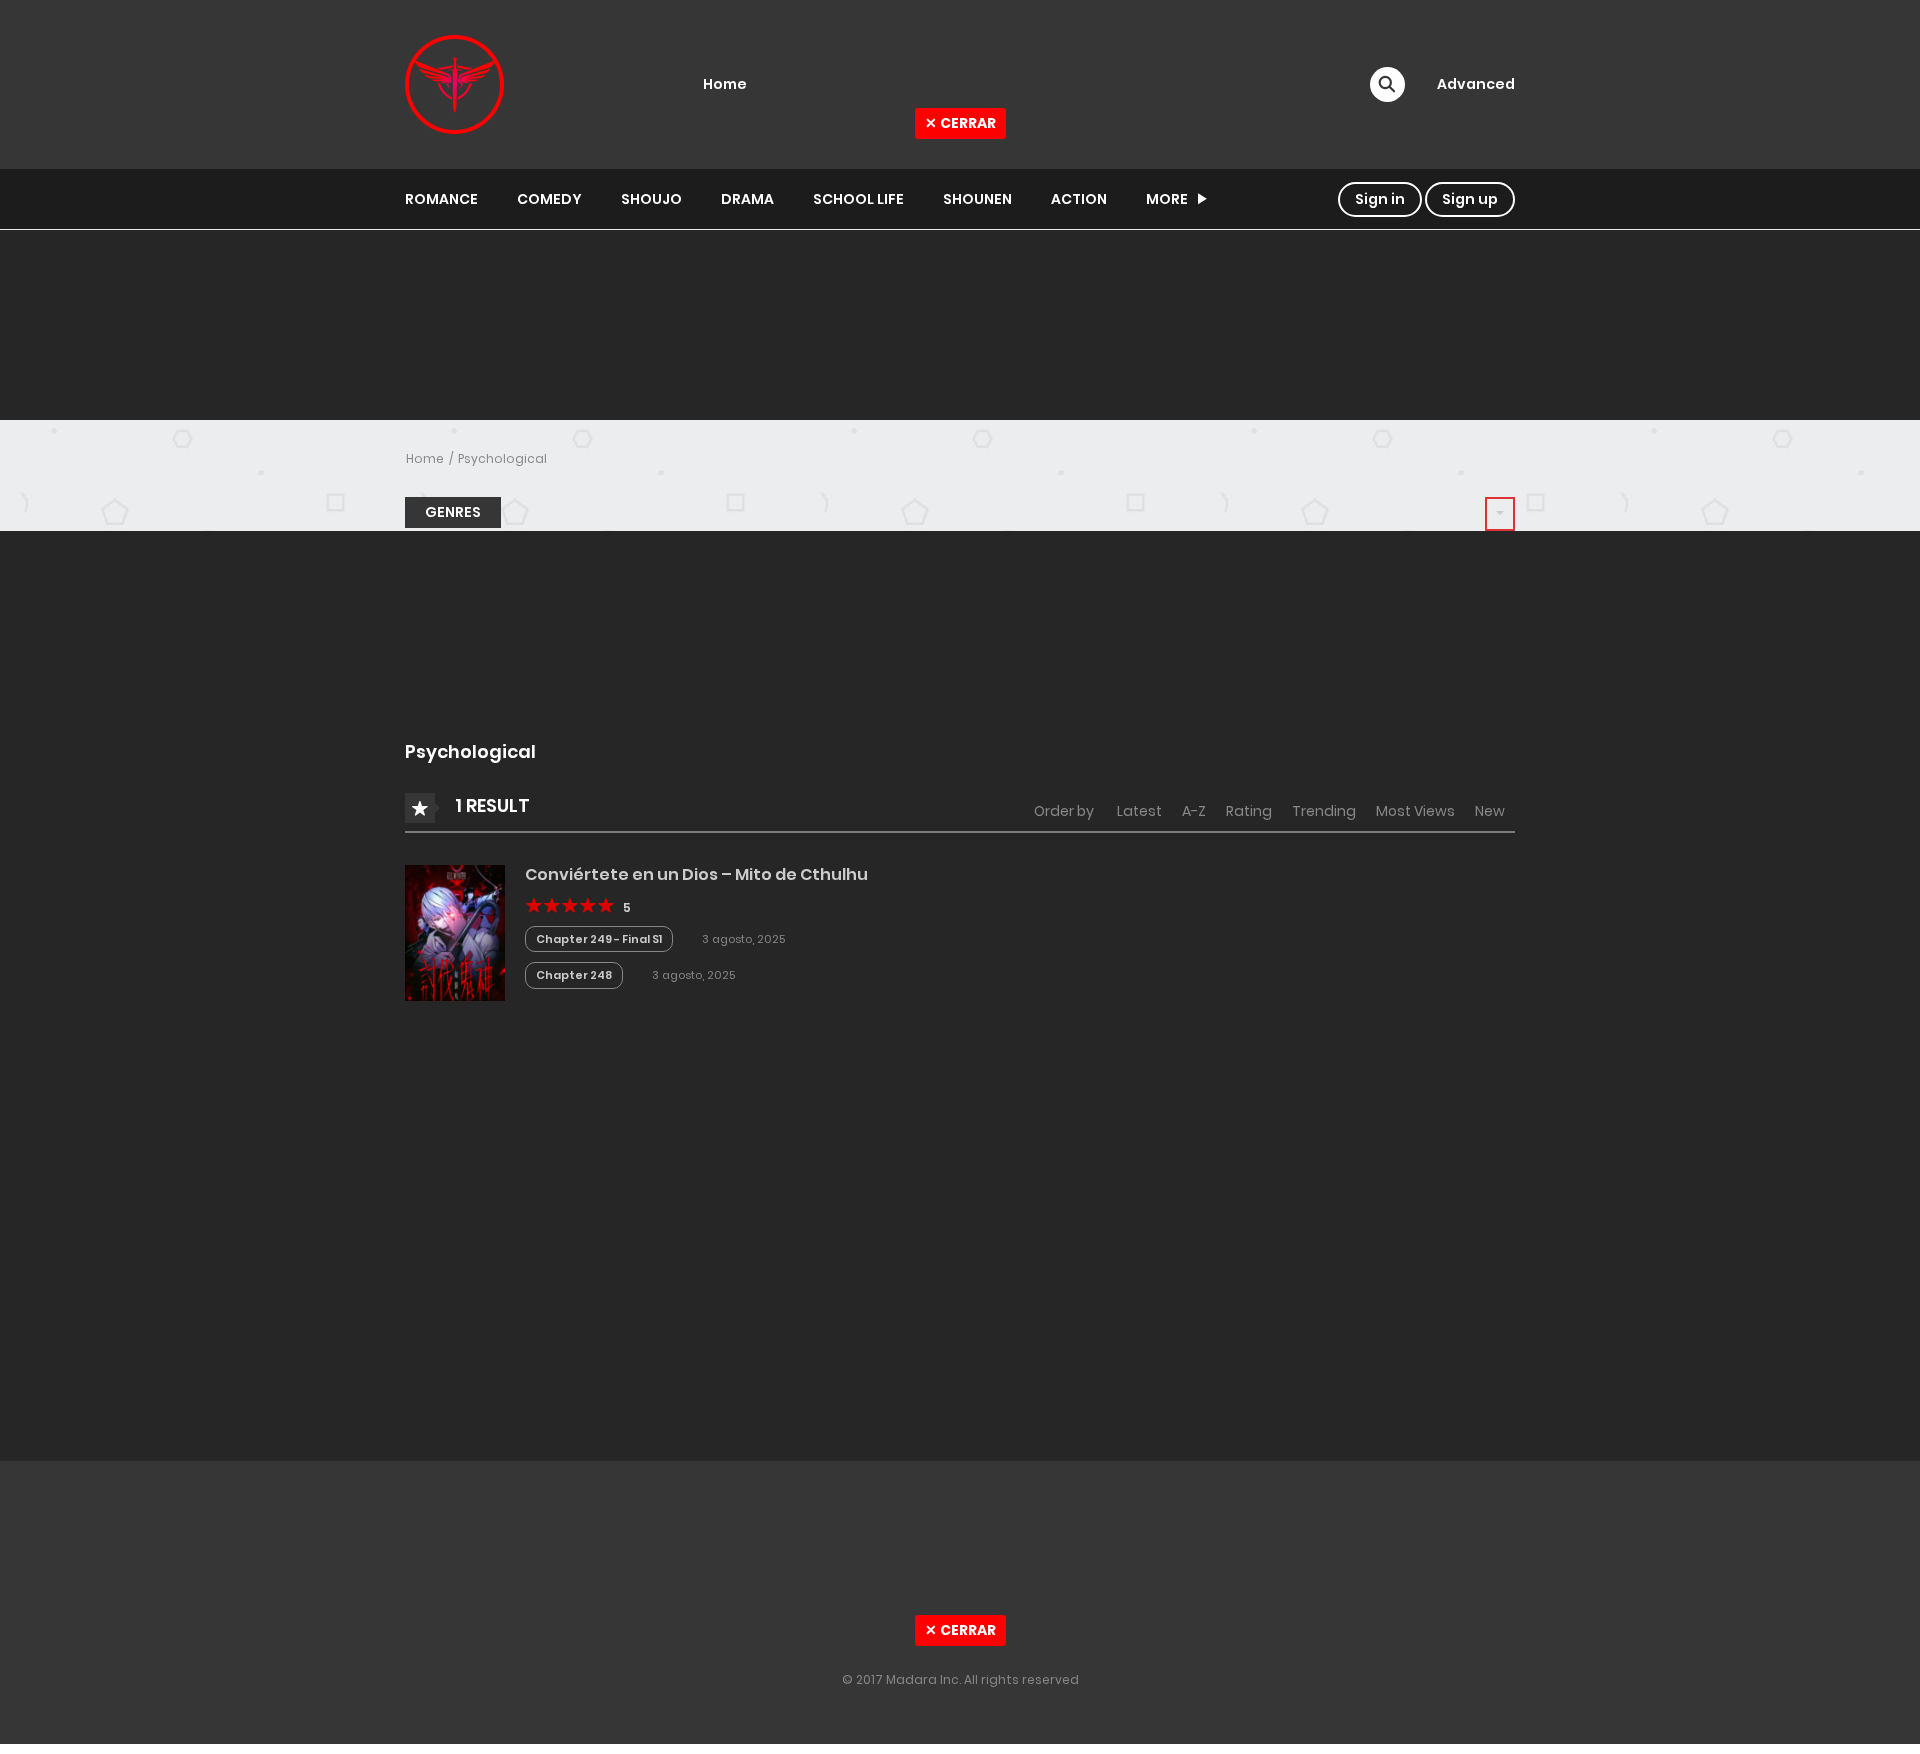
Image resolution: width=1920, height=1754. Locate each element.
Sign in (1380, 199)
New (1490, 811)
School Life (858, 199)
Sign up (1470, 199)
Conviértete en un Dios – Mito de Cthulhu (696, 874)
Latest (1139, 811)
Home (425, 458)
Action (1079, 199)
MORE (1167, 199)
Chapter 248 (574, 975)
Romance (441, 199)
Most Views (1415, 811)
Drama (747, 199)
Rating (1249, 811)
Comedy (549, 199)
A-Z (1194, 811)
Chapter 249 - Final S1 (599, 939)
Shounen (977, 199)
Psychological (502, 458)
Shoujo (651, 199)
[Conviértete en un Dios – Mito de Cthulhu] (455, 932)
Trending (1324, 811)
